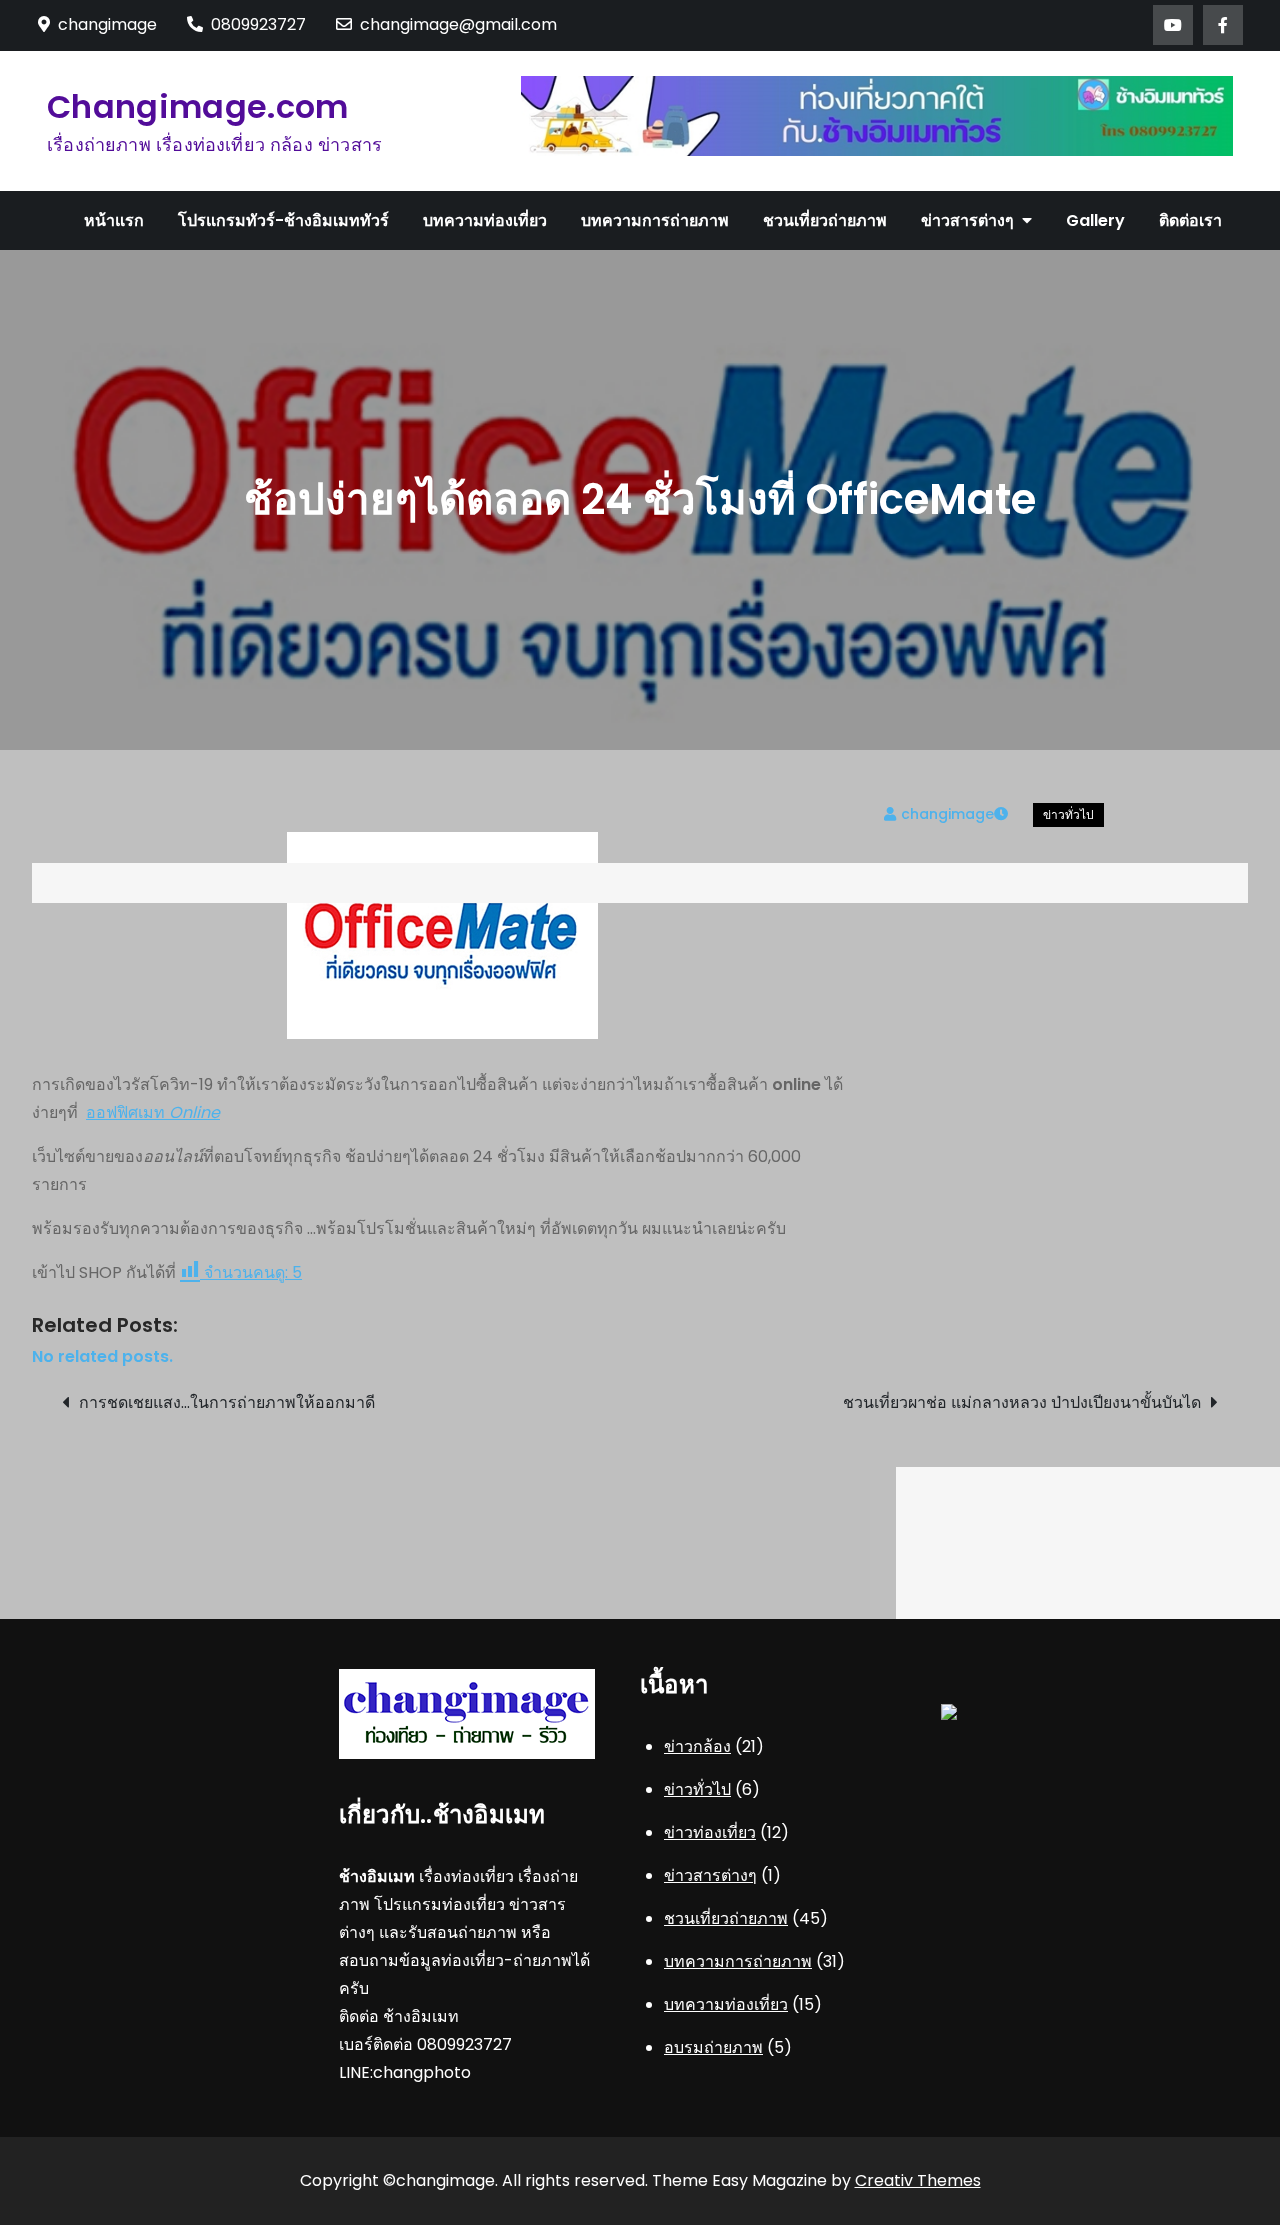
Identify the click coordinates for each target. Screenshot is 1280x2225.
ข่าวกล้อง (697, 1746)
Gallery (1095, 220)
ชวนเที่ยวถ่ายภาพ (825, 220)
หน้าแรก (114, 220)
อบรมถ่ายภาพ (713, 2047)
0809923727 (258, 24)
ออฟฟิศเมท (153, 1112)
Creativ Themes (918, 2180)
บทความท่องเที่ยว (485, 220)
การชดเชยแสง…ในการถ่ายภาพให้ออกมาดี (227, 1402)
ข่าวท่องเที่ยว (710, 1832)
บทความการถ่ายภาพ (655, 220)
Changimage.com (197, 106)
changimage (947, 814)
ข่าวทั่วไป (1068, 814)
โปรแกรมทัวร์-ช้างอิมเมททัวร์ (283, 220)
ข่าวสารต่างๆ (967, 220)
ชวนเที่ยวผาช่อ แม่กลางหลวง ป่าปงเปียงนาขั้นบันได (1022, 1402)
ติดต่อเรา (1190, 220)
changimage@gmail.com (458, 24)
